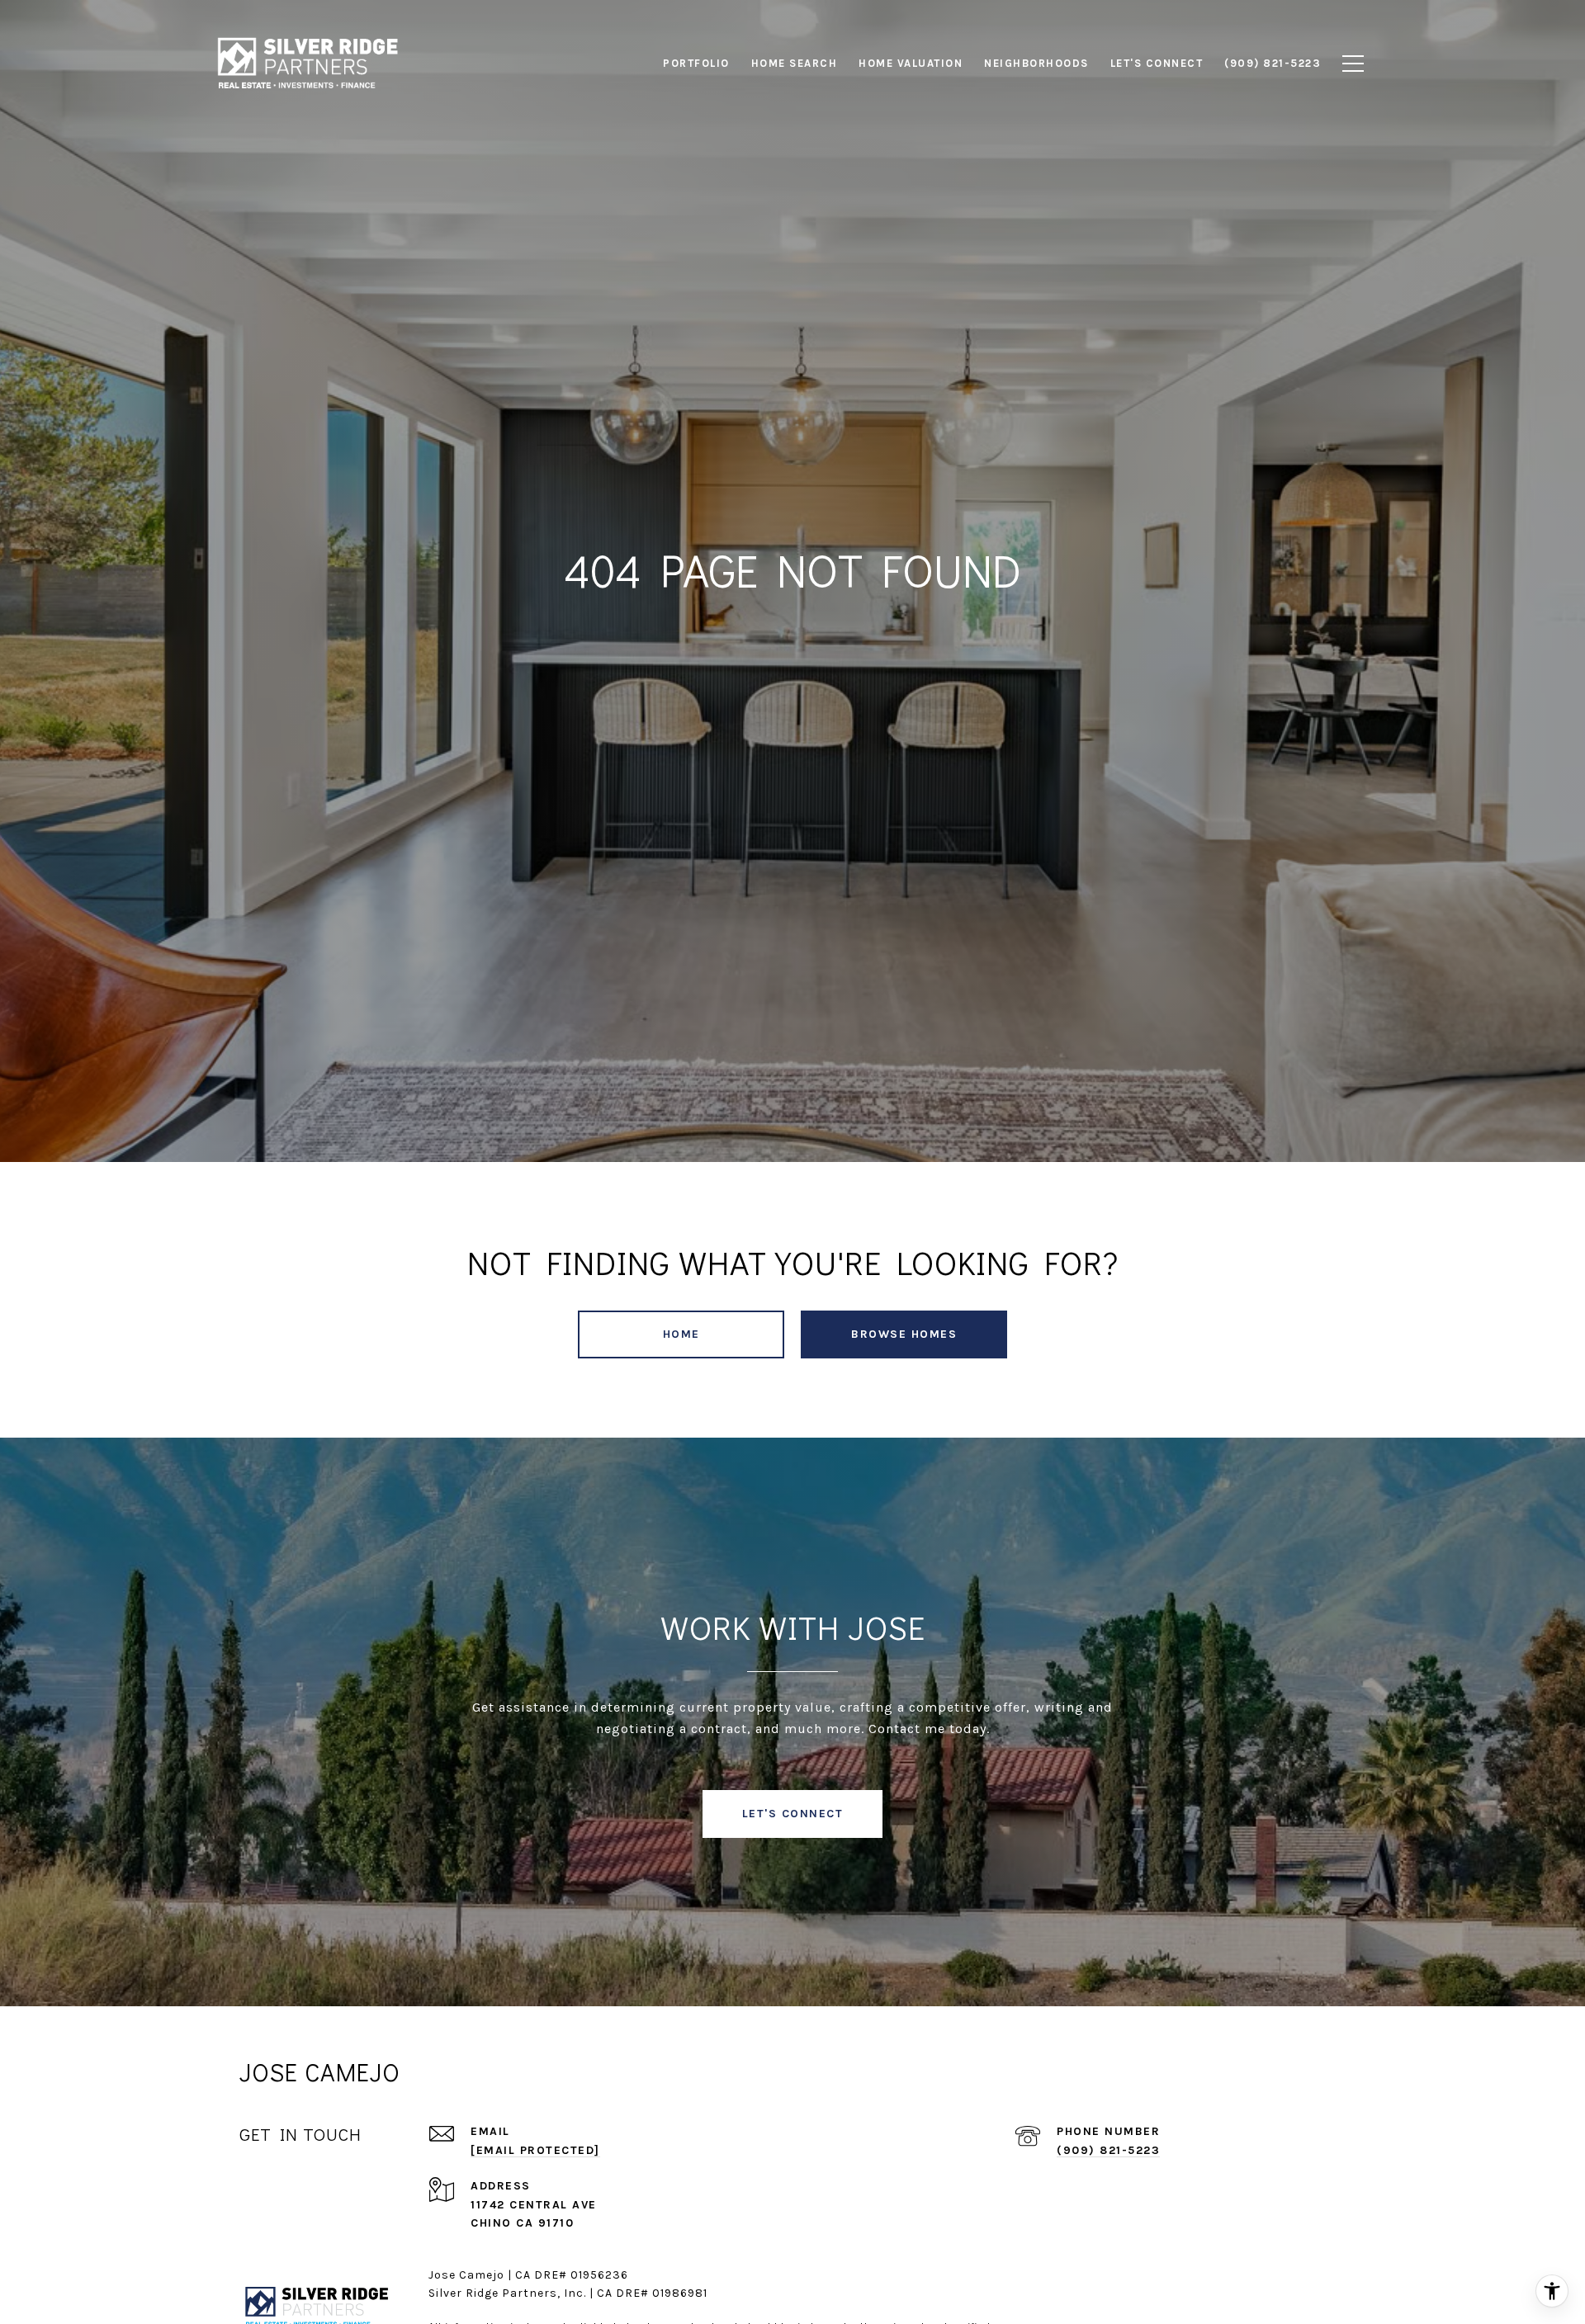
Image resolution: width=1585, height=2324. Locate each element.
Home (681, 1334)
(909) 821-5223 (1108, 2150)
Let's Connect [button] (793, 1814)
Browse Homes (904, 1334)
